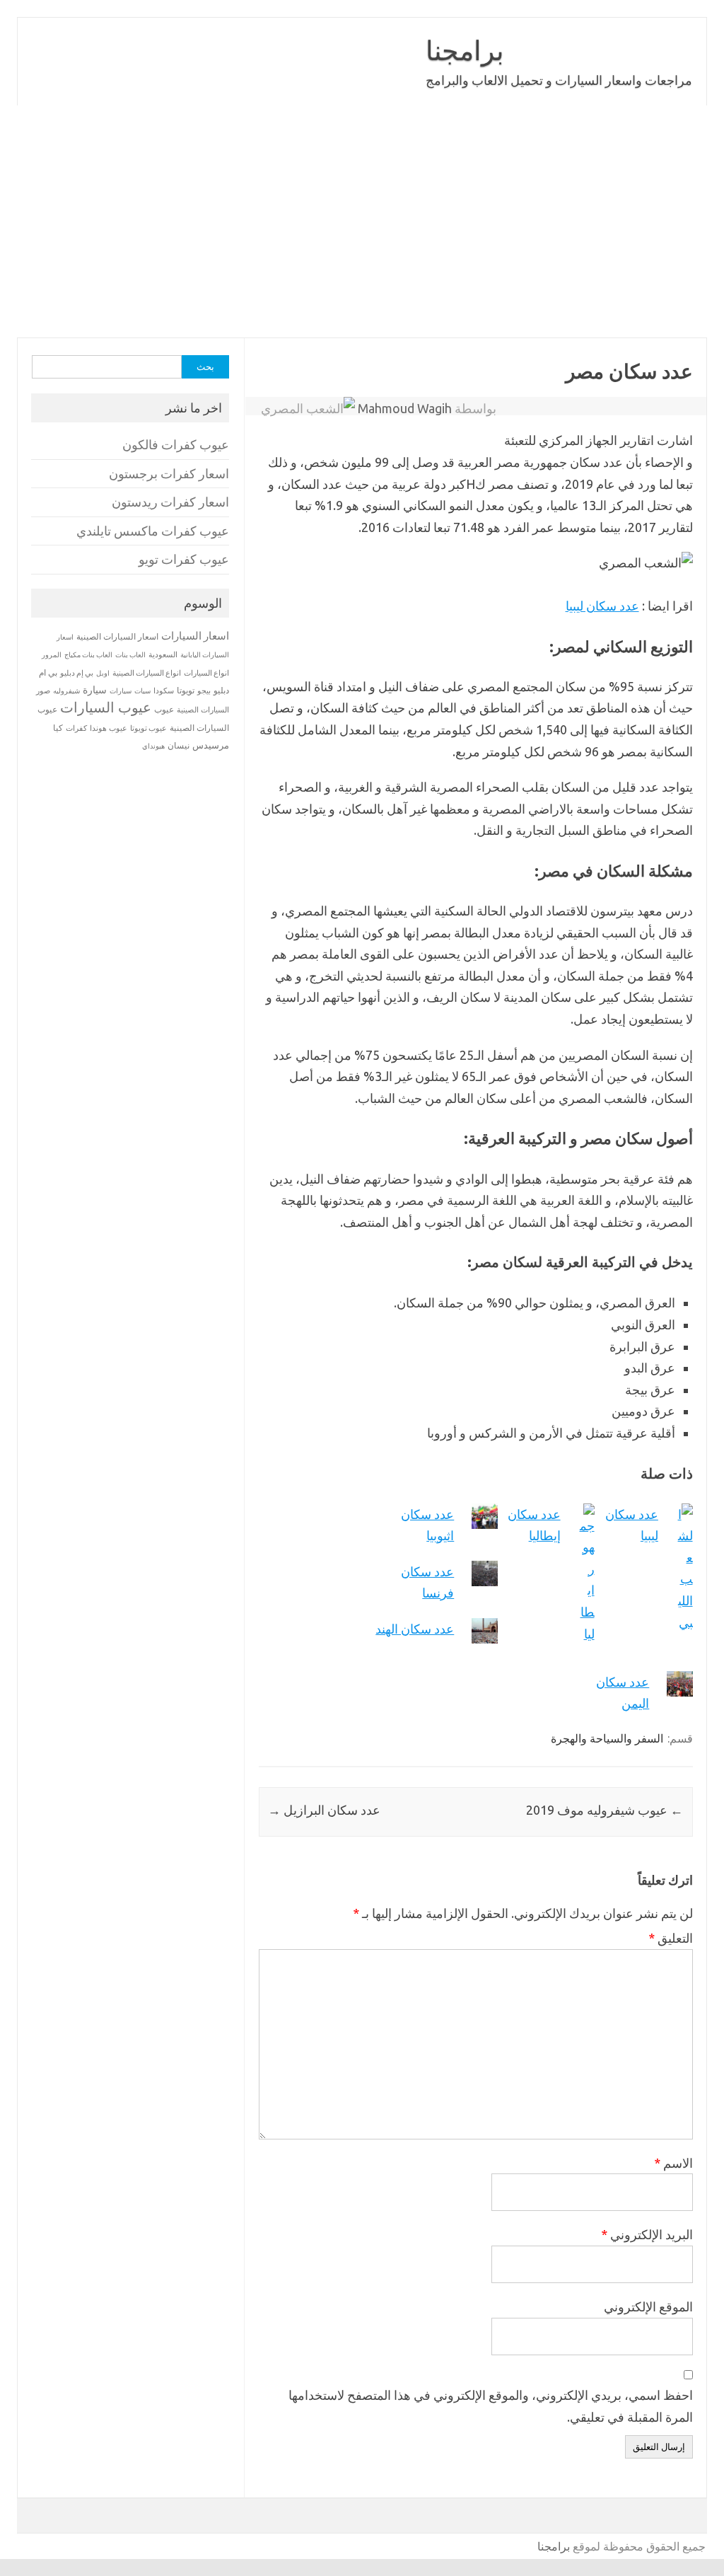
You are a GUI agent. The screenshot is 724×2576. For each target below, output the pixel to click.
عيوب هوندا (109, 728)
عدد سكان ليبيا (602, 606)
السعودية (163, 654)
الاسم (673, 2163)
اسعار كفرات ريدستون (170, 502)
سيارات (121, 691)
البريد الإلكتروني (647, 2234)
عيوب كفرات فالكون (176, 445)
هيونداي (153, 746)
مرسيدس (211, 745)
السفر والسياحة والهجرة (607, 1738)
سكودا (164, 691)
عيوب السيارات (106, 707)
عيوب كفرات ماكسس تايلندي (153, 531)
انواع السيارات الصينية (147, 673)
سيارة (95, 690)
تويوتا (186, 690)
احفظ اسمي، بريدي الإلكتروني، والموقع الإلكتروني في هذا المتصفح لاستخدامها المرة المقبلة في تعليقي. (491, 2406)
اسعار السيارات (195, 636)
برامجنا (465, 50)
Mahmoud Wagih (405, 408)
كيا (58, 728)
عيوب (164, 709)
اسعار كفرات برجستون (169, 474)
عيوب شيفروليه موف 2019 (605, 1810)
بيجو (204, 691)
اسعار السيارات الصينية (117, 636)
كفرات (76, 728)
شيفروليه (66, 691)
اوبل (103, 673)
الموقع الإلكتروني (648, 2306)
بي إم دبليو (77, 673)
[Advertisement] (362, 221)
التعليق (671, 1938)
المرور (52, 655)
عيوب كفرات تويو (184, 559)
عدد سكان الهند (415, 1629)
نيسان (179, 745)
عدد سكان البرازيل (324, 1810)
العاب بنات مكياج (88, 654)
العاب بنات (130, 654)
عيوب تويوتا (148, 728)
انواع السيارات (206, 673)
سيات (142, 691)
